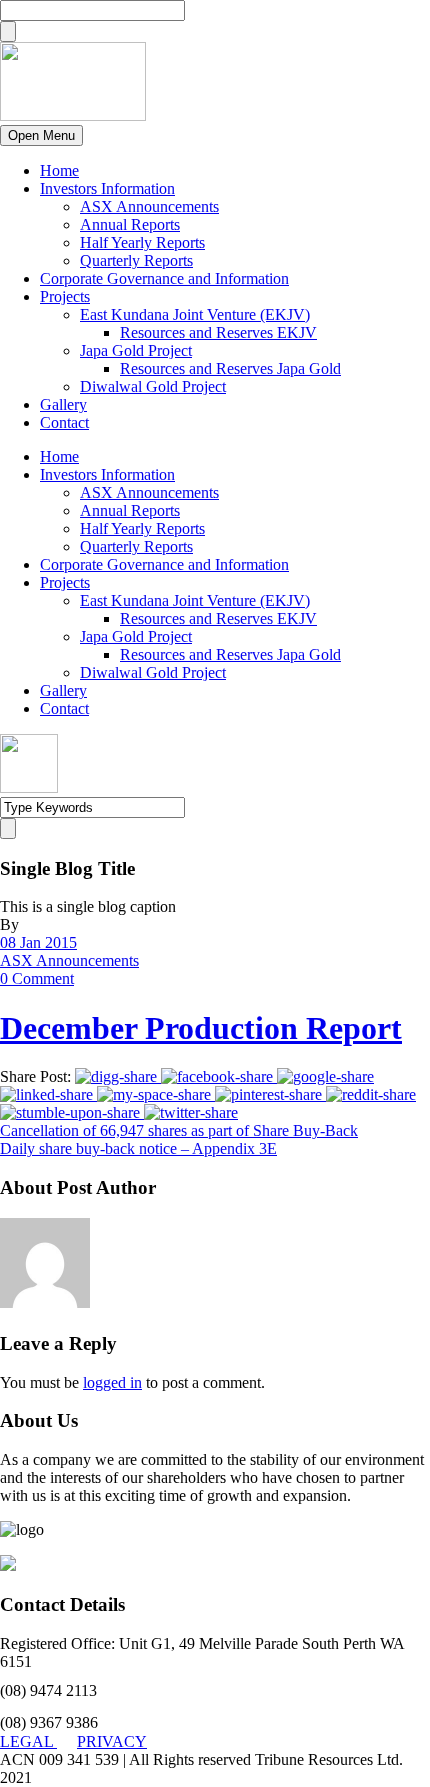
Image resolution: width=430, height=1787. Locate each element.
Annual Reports (130, 224)
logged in (112, 1382)
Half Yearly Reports (142, 242)
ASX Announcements (149, 206)
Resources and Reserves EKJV (218, 332)
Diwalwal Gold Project (153, 386)
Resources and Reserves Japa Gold (230, 368)
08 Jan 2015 (38, 942)
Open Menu (41, 135)
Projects (65, 296)
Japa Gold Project (136, 350)
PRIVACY (112, 1741)
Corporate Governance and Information (164, 278)
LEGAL (28, 1741)
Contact (64, 422)
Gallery (63, 404)
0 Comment (37, 978)
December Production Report (201, 1028)
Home (59, 170)
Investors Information (107, 188)
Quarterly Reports (136, 260)
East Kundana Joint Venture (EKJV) (195, 314)
